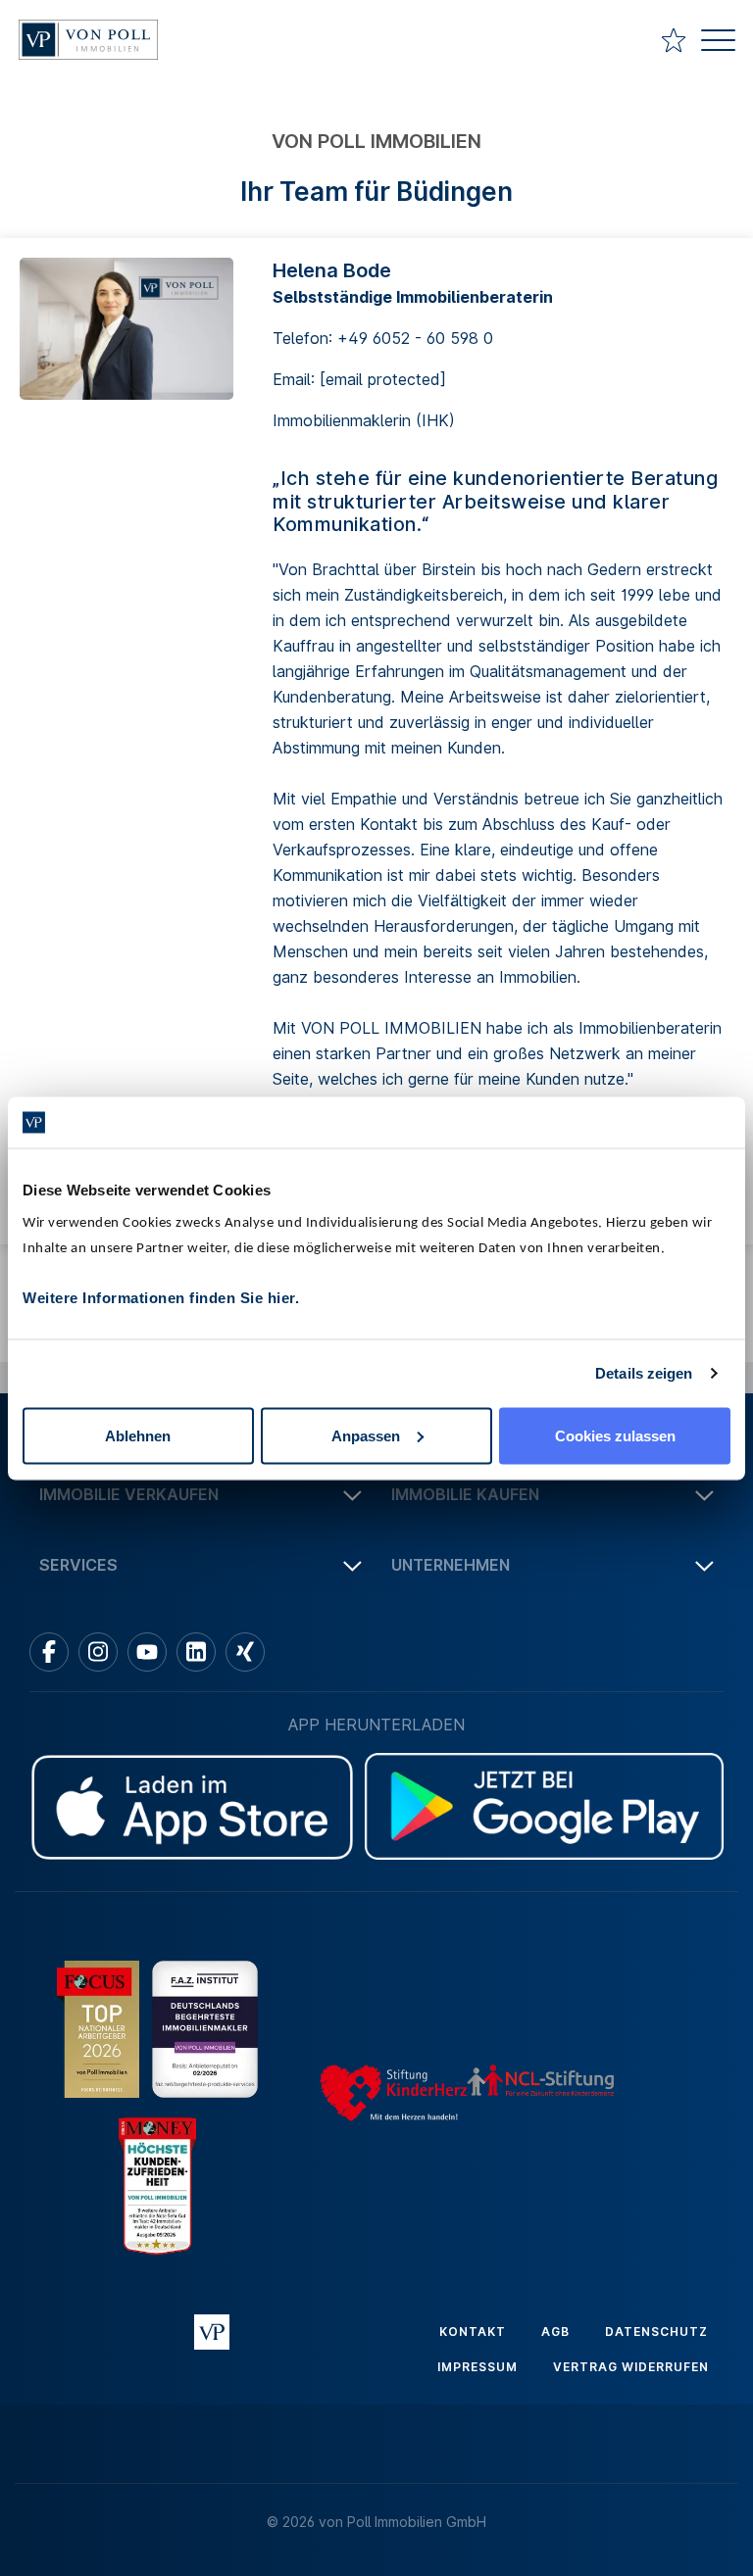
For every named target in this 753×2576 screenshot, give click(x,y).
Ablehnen (138, 1435)
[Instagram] (98, 1652)
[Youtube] (147, 1652)
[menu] (718, 43)
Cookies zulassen (615, 1435)
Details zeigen (644, 1373)
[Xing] (245, 1652)
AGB (555, 2332)
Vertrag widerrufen (631, 2367)
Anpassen (366, 1435)
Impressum (477, 2367)
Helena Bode (332, 270)
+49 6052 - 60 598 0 (415, 338)
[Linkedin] (196, 1652)
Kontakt (473, 2332)
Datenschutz (656, 2332)
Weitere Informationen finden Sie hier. (161, 1297)
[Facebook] (49, 1652)
